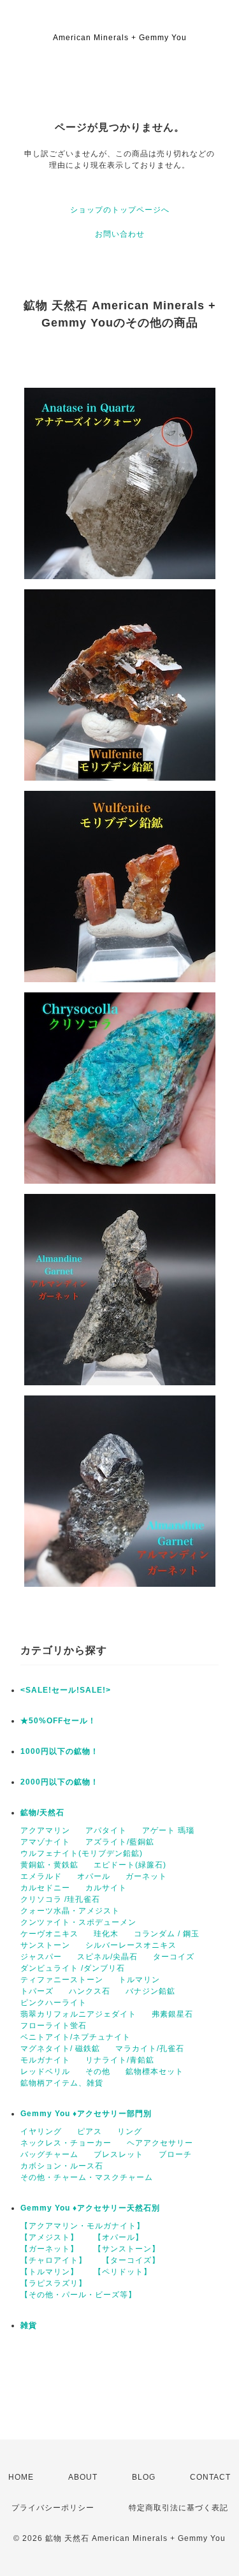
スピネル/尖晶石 (107, 1957)
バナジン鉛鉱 (150, 1991)
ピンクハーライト (54, 2003)
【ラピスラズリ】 (54, 2283)
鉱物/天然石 (42, 1813)
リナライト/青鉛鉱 (120, 2060)
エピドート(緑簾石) (130, 1865)
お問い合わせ (120, 234)
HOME (21, 2477)
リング (130, 2131)
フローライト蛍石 (54, 2026)
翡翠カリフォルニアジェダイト (78, 2014)
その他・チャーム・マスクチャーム (87, 2177)
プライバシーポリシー (53, 2508)
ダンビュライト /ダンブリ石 (73, 1968)
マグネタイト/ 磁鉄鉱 (60, 2049)
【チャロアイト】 (54, 2260)
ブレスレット (119, 2154)
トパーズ (37, 1991)
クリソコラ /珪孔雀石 (60, 1899)
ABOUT (83, 2477)
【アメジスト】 (49, 2237)
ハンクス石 (90, 1991)
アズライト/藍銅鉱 (120, 1842)
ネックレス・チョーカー (66, 2143)
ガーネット (146, 1876)
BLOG (144, 2477)
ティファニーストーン (62, 1980)
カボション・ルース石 (62, 2166)
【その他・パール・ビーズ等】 (78, 2295)
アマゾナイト (45, 1842)
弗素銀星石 (172, 2014)
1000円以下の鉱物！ (60, 1751)
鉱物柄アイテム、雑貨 (62, 2083)
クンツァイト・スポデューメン (78, 1922)
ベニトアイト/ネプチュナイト (76, 2037)
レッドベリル (45, 2072)
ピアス (90, 2131)
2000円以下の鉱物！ (60, 1782)
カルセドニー (45, 1888)
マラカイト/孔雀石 (150, 2049)
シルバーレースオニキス (131, 1945)
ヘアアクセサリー (160, 2143)
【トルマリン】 (49, 2272)
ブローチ (175, 2154)
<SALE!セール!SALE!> (66, 1690)
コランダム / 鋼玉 (167, 1934)
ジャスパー (41, 1957)
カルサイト (106, 1888)
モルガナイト (45, 2060)
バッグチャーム (49, 2154)
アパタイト (106, 1830)
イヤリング (41, 2131)
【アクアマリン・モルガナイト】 (83, 2226)
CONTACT (210, 2477)
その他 (98, 2072)
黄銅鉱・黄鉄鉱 (49, 1865)
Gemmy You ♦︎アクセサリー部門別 (86, 2114)
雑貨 (29, 2325)
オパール (94, 1876)
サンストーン (45, 1945)
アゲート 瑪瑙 (168, 1830)
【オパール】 (119, 2237)
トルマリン (139, 1980)
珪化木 (106, 1934)
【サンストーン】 (127, 2249)
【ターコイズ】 (131, 2260)
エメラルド (41, 1876)
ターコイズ (174, 1957)
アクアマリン (45, 1830)
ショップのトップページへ (120, 210)
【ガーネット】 (49, 2249)
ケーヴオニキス (49, 1934)
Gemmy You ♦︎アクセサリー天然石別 (90, 2208)
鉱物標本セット (155, 2072)
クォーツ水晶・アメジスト (70, 1911)
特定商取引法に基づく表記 (178, 2508)
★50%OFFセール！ (58, 1721)
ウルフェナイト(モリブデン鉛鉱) (82, 1853)
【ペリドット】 (123, 2272)
